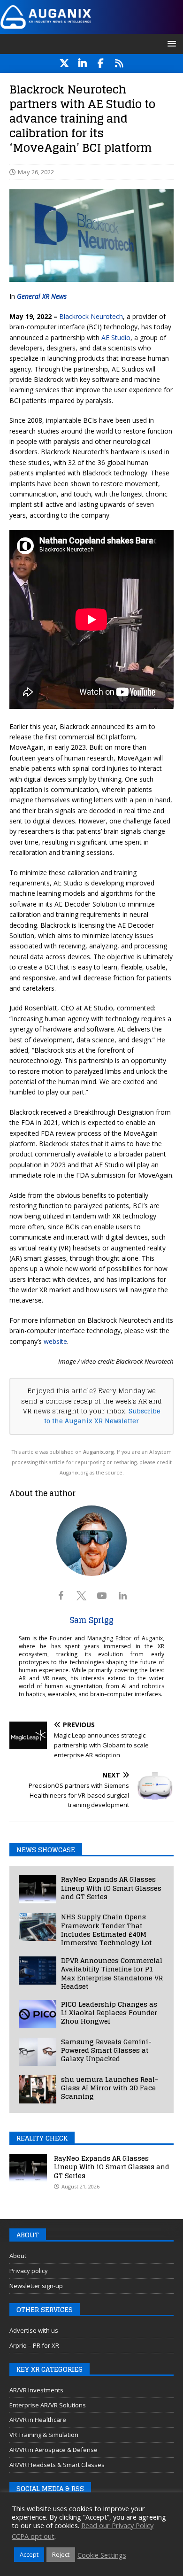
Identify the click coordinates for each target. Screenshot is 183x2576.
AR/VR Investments (36, 2390)
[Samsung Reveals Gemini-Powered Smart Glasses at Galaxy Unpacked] (38, 2052)
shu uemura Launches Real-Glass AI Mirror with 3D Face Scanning (110, 2088)
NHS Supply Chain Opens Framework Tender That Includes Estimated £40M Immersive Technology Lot (106, 1930)
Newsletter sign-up (36, 2286)
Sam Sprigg (91, 1620)
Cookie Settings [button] (102, 2555)
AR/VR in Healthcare (38, 2420)
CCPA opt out (33, 2536)
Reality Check (42, 2138)
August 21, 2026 (80, 2186)
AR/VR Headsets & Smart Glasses (57, 2465)
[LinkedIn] (82, 63)
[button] (170, 43)
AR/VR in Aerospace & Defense (53, 2450)
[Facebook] (101, 63)
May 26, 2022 (36, 172)
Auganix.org (99, 1452)
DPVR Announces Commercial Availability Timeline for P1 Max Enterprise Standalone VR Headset (112, 1973)
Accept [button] (29, 2554)
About (18, 2256)
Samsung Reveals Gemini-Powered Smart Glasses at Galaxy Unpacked (106, 2050)
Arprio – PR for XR (34, 2345)
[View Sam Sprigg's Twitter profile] (81, 1596)
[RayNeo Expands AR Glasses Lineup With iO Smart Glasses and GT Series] (38, 1889)
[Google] (119, 63)
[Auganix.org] (91, 28)
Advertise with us (34, 2330)
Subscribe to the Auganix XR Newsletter (102, 1416)
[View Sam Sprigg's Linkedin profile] (122, 1596)
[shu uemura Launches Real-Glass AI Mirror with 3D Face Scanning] (38, 2089)
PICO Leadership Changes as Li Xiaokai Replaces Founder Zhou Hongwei (109, 2013)
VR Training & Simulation (44, 2435)
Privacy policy (29, 2271)
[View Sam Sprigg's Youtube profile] (102, 1596)
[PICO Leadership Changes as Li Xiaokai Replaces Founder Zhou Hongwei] (38, 2014)
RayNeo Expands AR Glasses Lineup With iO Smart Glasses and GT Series (111, 1888)
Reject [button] (61, 2554)
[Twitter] (64, 63)
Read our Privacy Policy (117, 2525)
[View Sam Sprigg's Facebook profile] (61, 1596)
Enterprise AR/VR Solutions (48, 2405)
